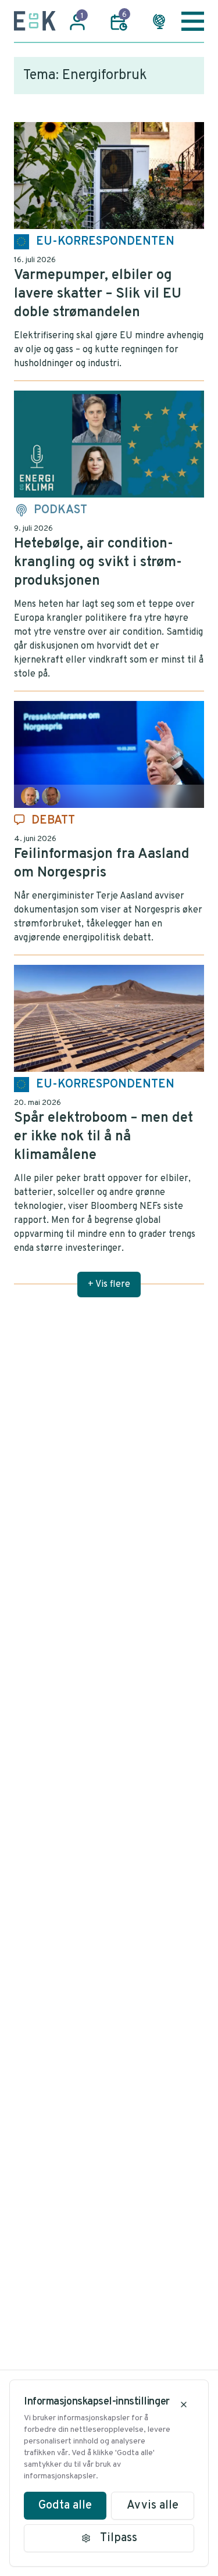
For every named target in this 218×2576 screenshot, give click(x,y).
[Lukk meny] (193, 21)
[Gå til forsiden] (35, 21)
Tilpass (119, 2538)
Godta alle (65, 2506)
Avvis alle (153, 2506)
